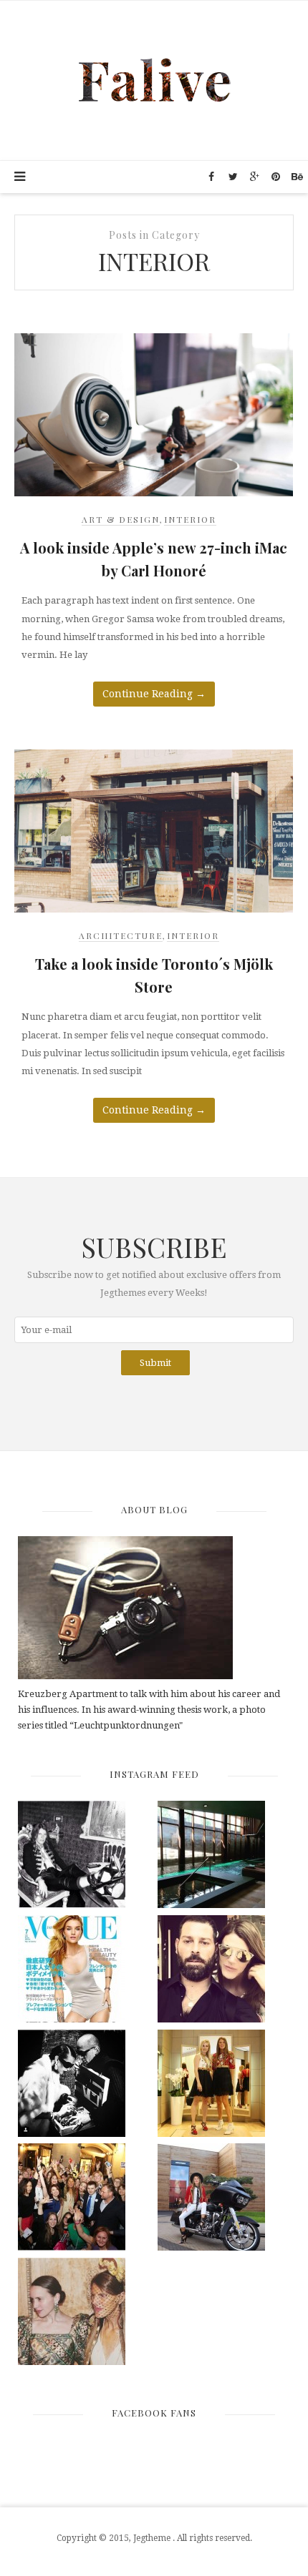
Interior (190, 519)
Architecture (121, 935)
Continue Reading (154, 694)
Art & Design (121, 519)
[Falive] (154, 79)
